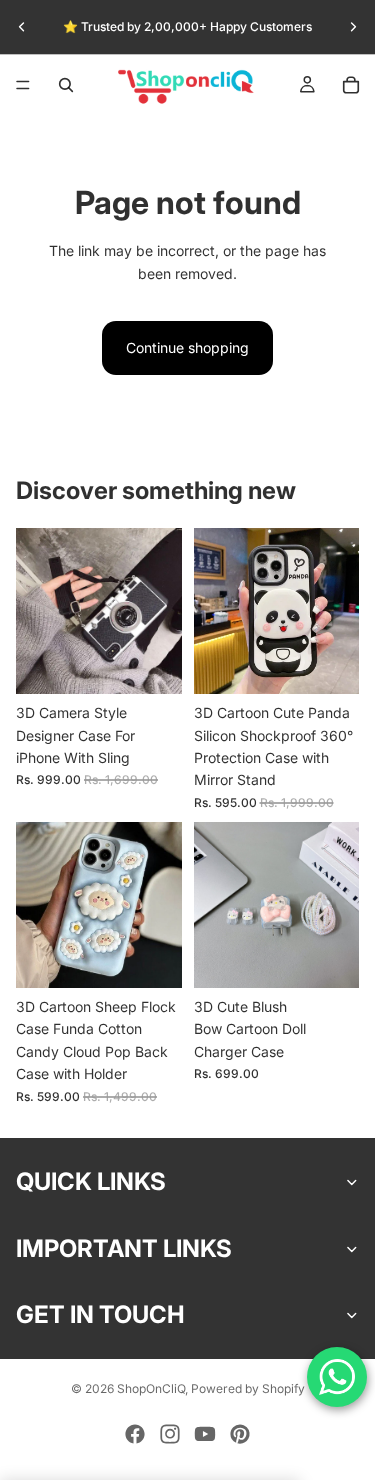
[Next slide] (353, 27)
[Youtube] (205, 1434)
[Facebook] (135, 1434)
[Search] (66, 85)
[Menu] (23, 85)
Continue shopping (187, 347)
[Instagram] (170, 1434)
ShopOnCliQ (151, 1388)
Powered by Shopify (248, 1388)
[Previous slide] (22, 27)
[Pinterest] (240, 1434)
